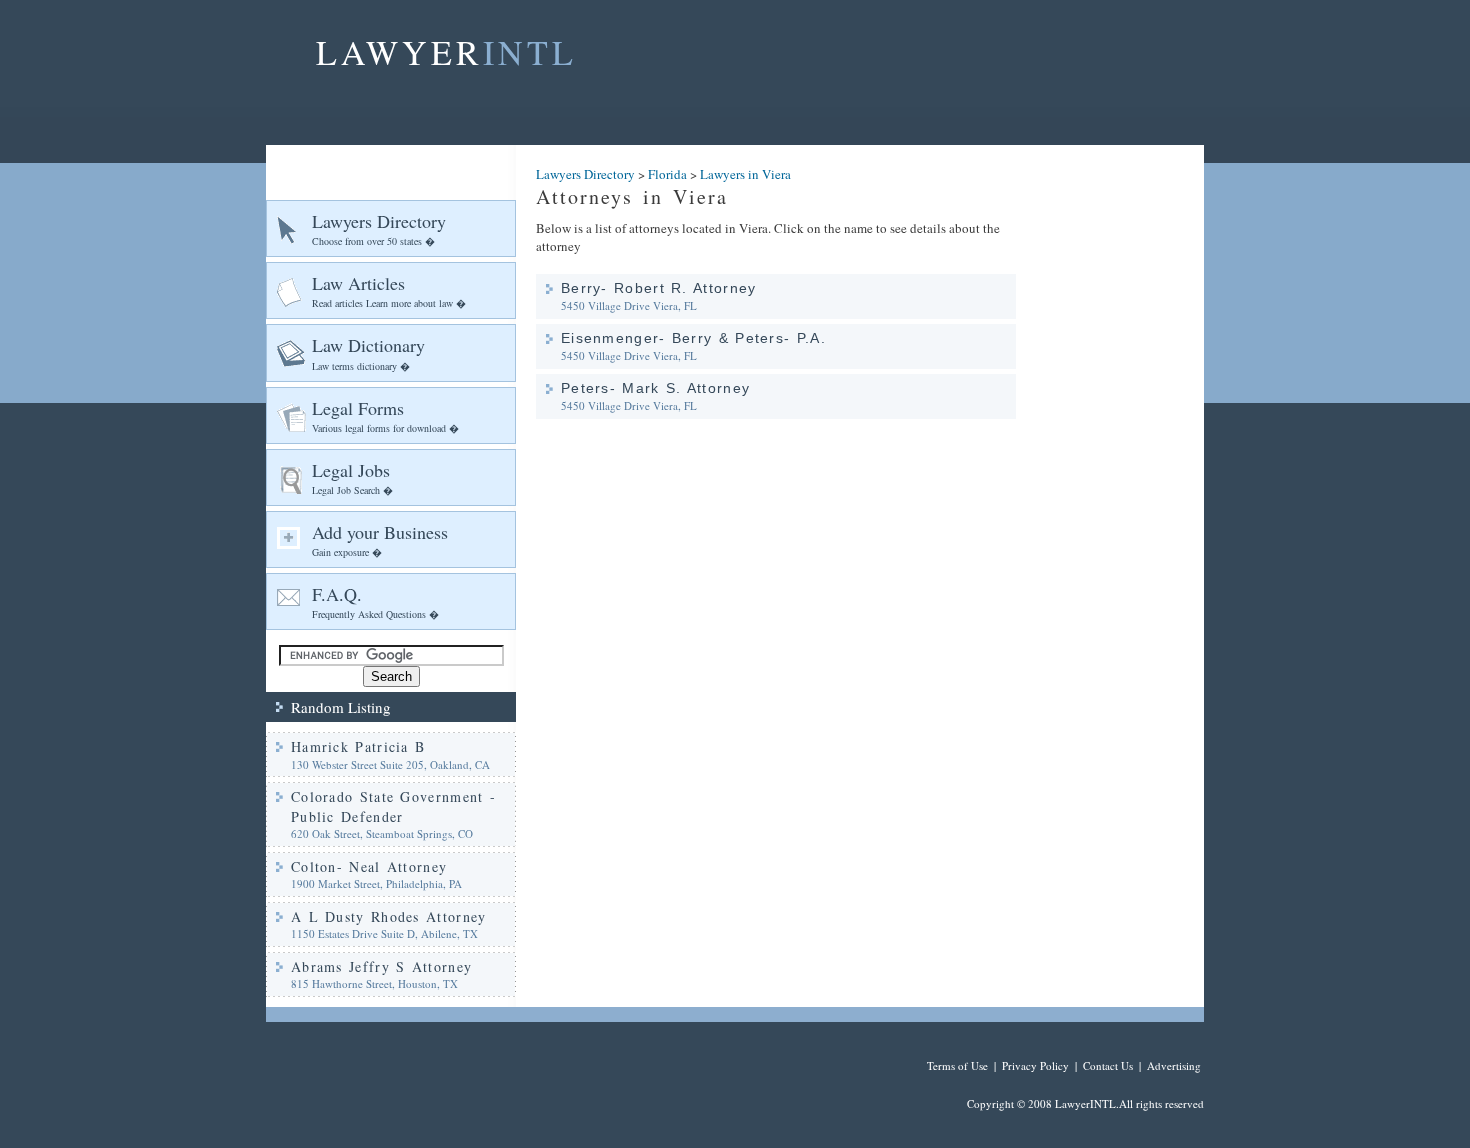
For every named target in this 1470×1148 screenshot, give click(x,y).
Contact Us (1108, 1065)
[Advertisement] (1120, 445)
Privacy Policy (1035, 1065)
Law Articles (389, 290)
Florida (667, 174)
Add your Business (380, 539)
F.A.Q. (375, 601)
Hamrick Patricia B (358, 746)
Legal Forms (385, 415)
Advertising (1174, 1065)
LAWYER (446, 52)
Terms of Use (957, 1065)
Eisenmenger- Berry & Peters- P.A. (693, 338)
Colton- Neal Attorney (369, 866)
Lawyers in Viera (745, 174)
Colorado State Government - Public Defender (393, 806)
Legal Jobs (352, 477)
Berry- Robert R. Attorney (659, 288)
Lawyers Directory (379, 228)
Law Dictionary (368, 352)
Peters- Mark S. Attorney (655, 388)
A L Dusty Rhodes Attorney (389, 916)
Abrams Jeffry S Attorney (381, 966)
